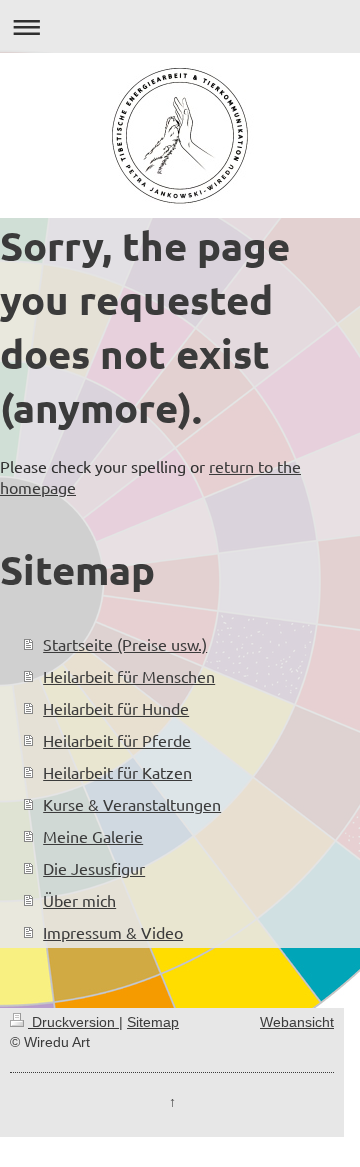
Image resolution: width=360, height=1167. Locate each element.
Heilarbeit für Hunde (116, 708)
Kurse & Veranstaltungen (132, 804)
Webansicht (297, 1022)
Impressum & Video (113, 932)
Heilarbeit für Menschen (129, 676)
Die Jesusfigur (94, 868)
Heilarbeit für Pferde (117, 740)
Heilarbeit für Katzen (117, 772)
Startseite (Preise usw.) (125, 644)
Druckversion (73, 1022)
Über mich (79, 900)
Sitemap (153, 1022)
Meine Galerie (93, 836)
